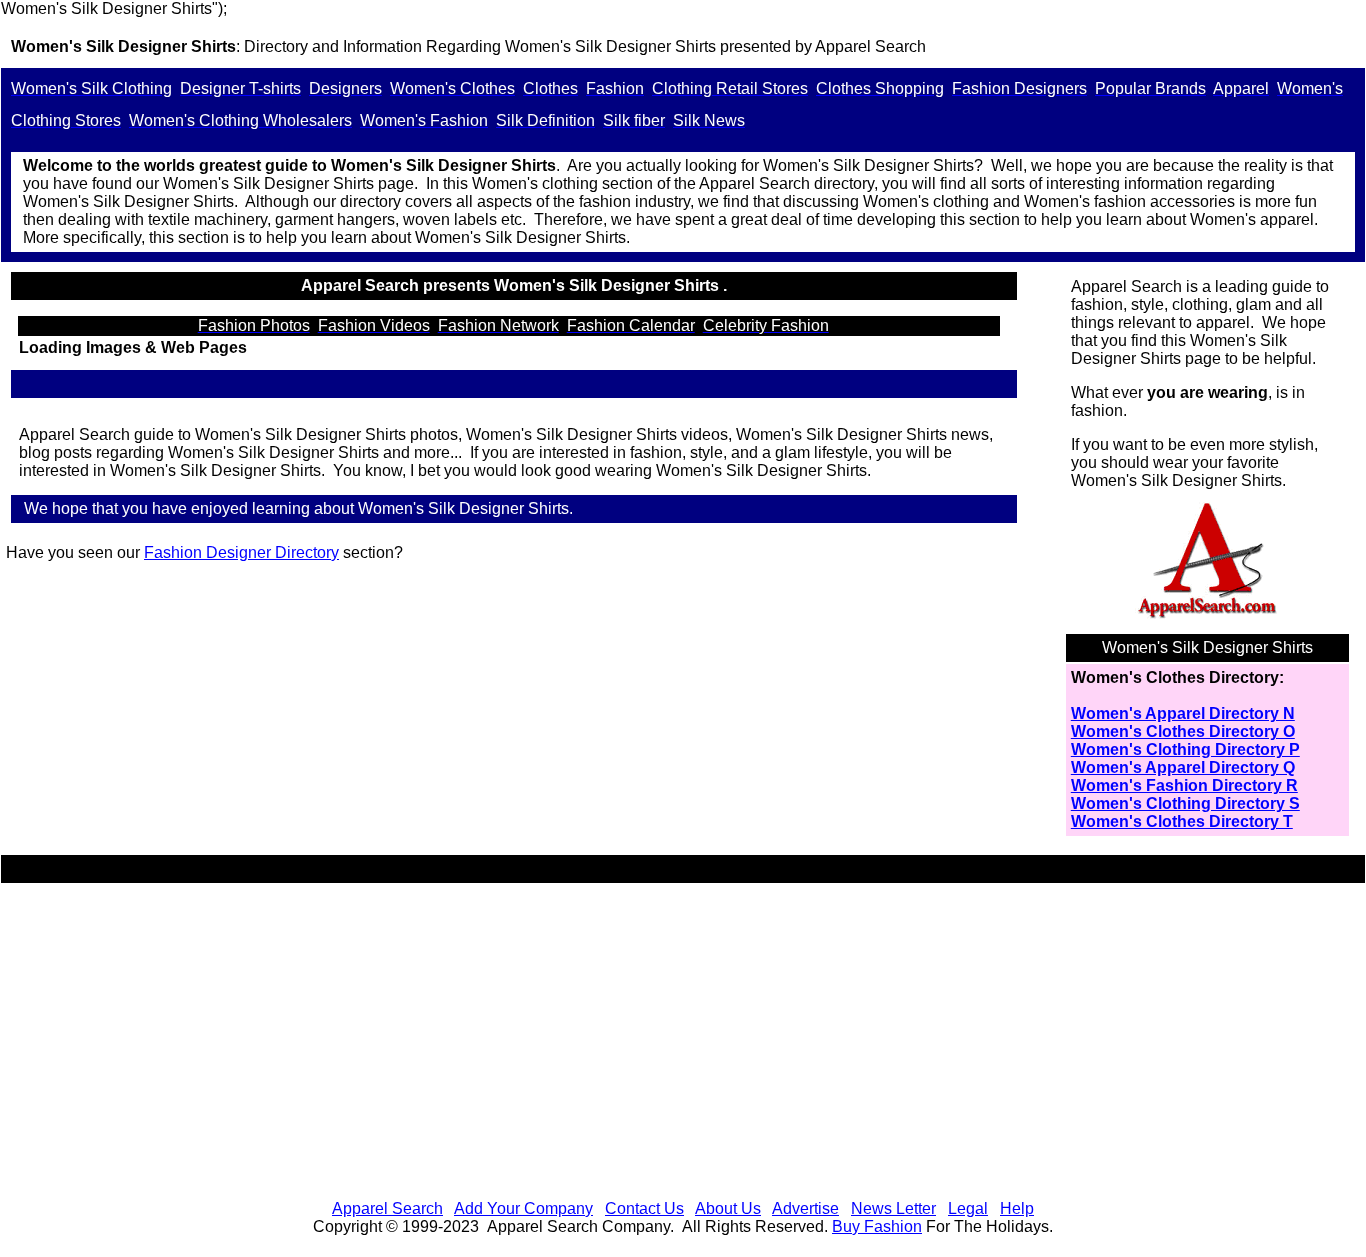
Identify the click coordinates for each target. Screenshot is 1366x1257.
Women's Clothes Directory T (1182, 821)
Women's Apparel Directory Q (1183, 767)
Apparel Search (387, 1208)
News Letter (893, 1208)
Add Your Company (523, 1208)
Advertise (805, 1208)
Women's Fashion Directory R (1184, 785)
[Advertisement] (683, 1044)
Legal (968, 1208)
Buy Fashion (877, 1226)
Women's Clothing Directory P (1185, 749)
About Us (728, 1208)
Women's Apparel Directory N (1183, 713)
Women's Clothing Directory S (1185, 803)
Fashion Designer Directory (241, 552)
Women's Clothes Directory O (1183, 731)
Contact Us (644, 1208)
